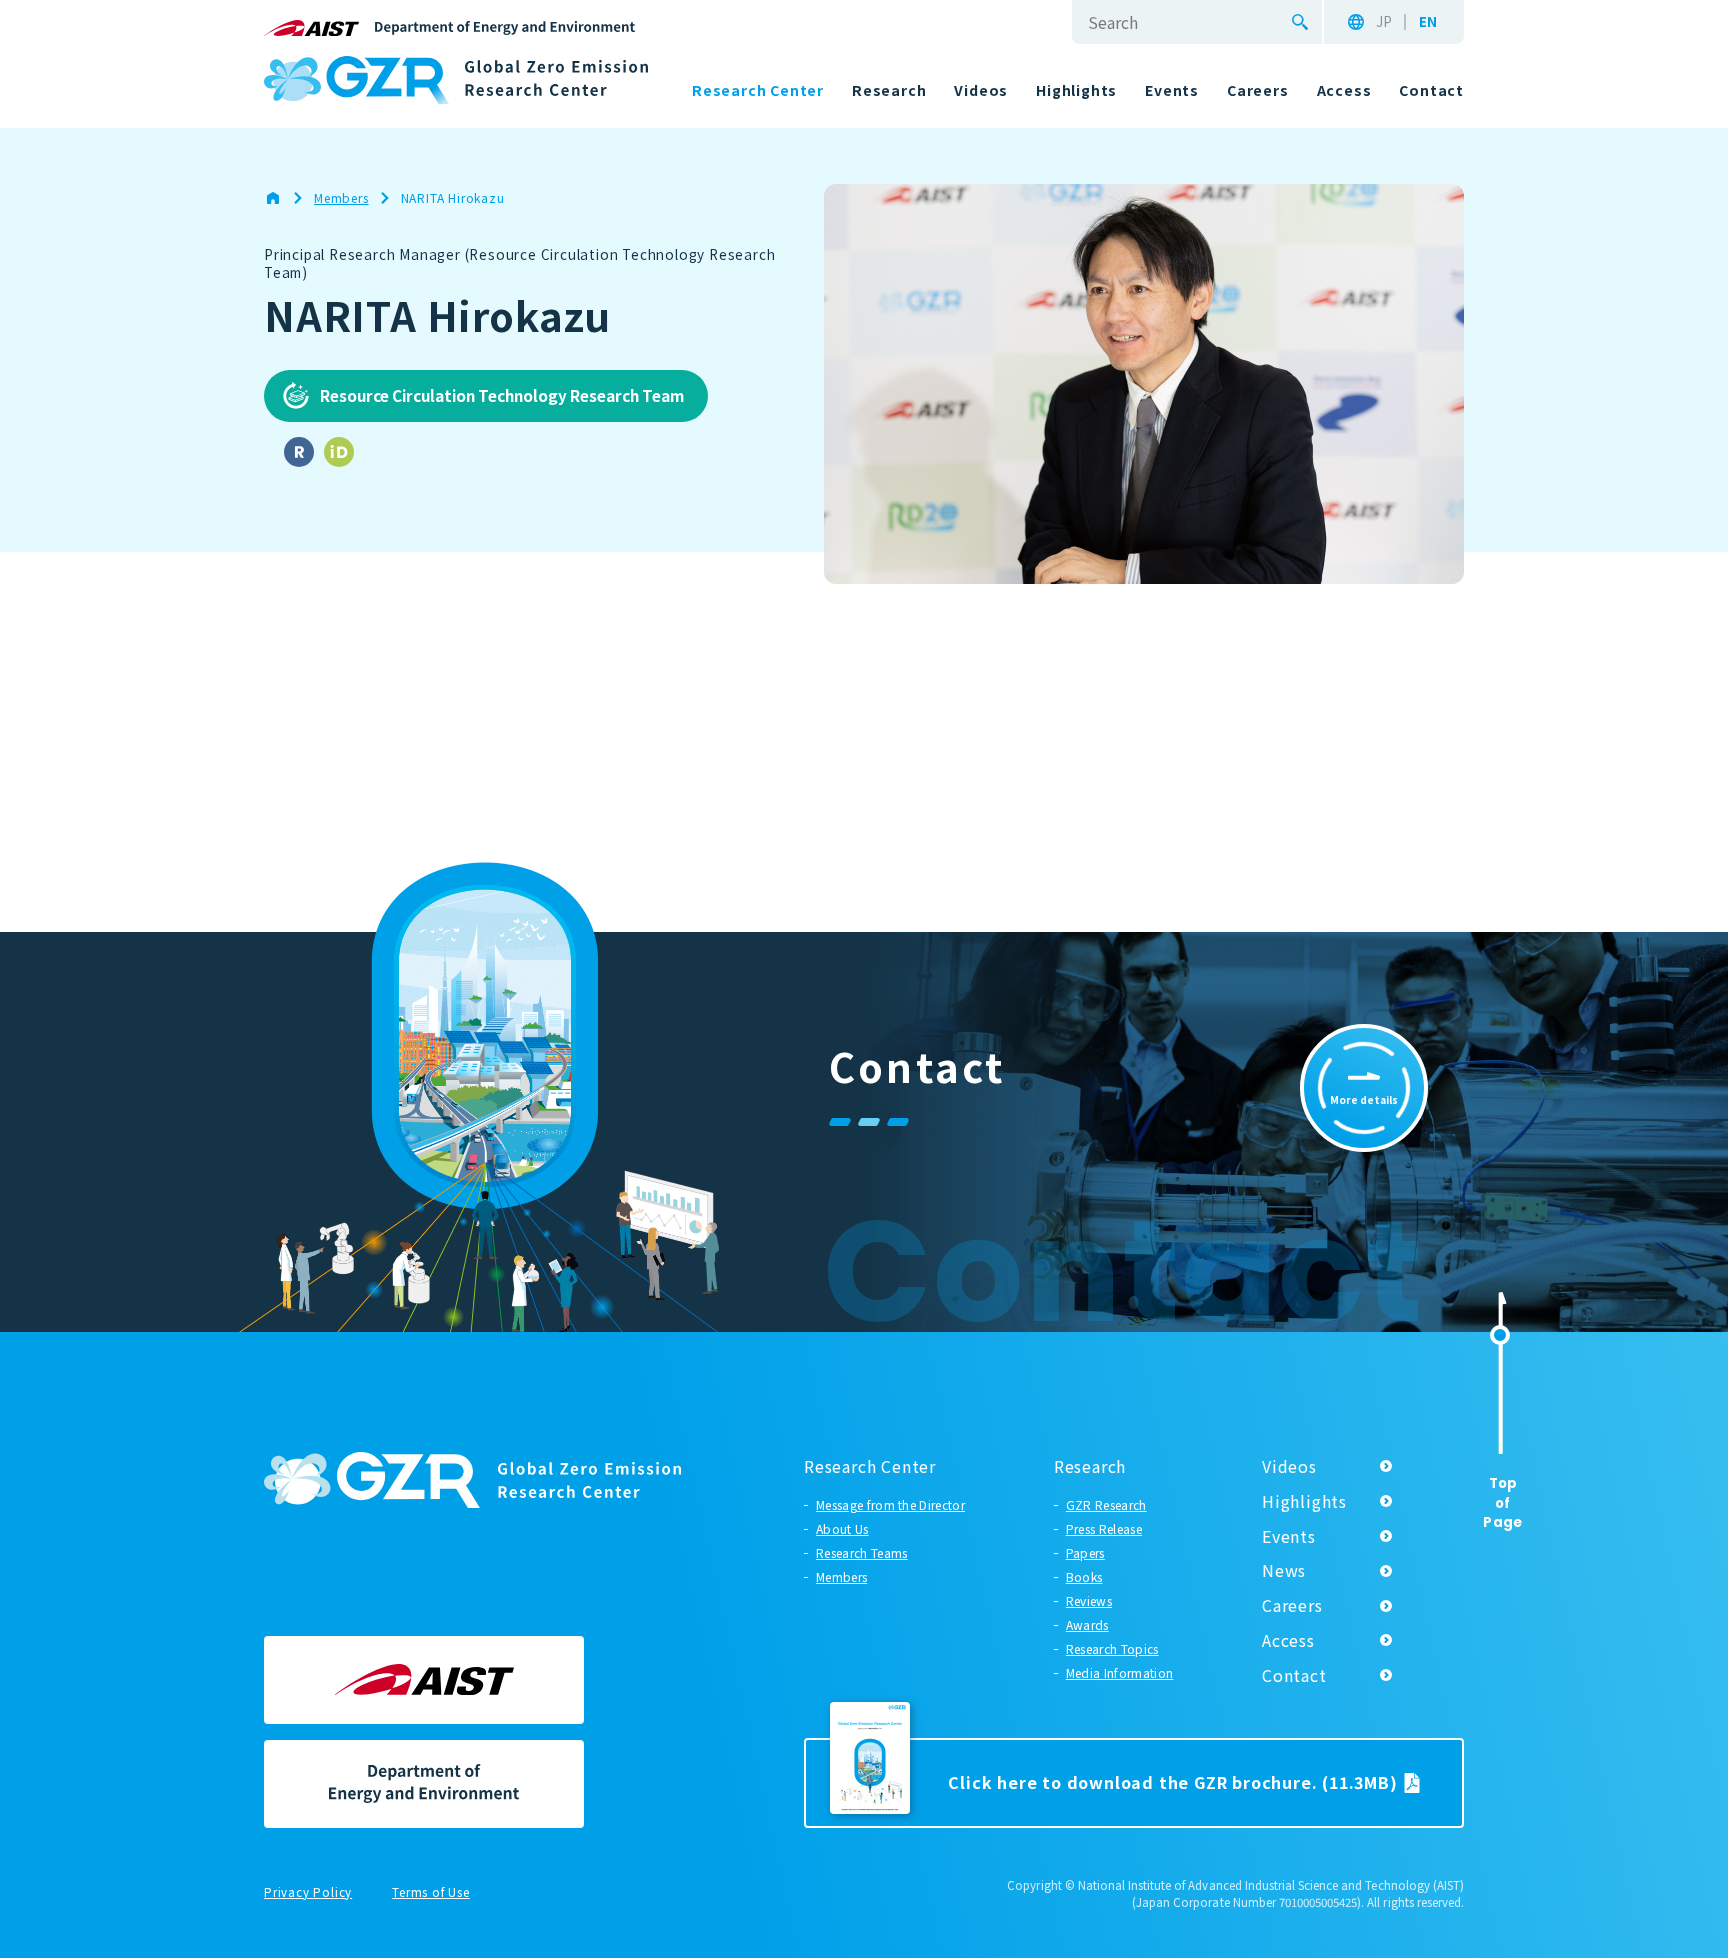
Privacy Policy (308, 1893)
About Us (842, 1528)
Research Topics (1112, 1648)
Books (1084, 1576)
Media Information (1119, 1672)
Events (1289, 1536)
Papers (1085, 1552)
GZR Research (1106, 1504)
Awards (1087, 1624)
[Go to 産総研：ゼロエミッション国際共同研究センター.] (283, 198)
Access (1288, 1640)
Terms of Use (431, 1893)
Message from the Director (890, 1504)
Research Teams (861, 1552)
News (1284, 1570)
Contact (1294, 1675)
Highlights (1304, 1501)
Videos (1289, 1466)
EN (1428, 22)
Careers (1292, 1605)
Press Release (1104, 1528)
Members (841, 1576)
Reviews (1089, 1600)
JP (1384, 22)
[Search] (1300, 22)
